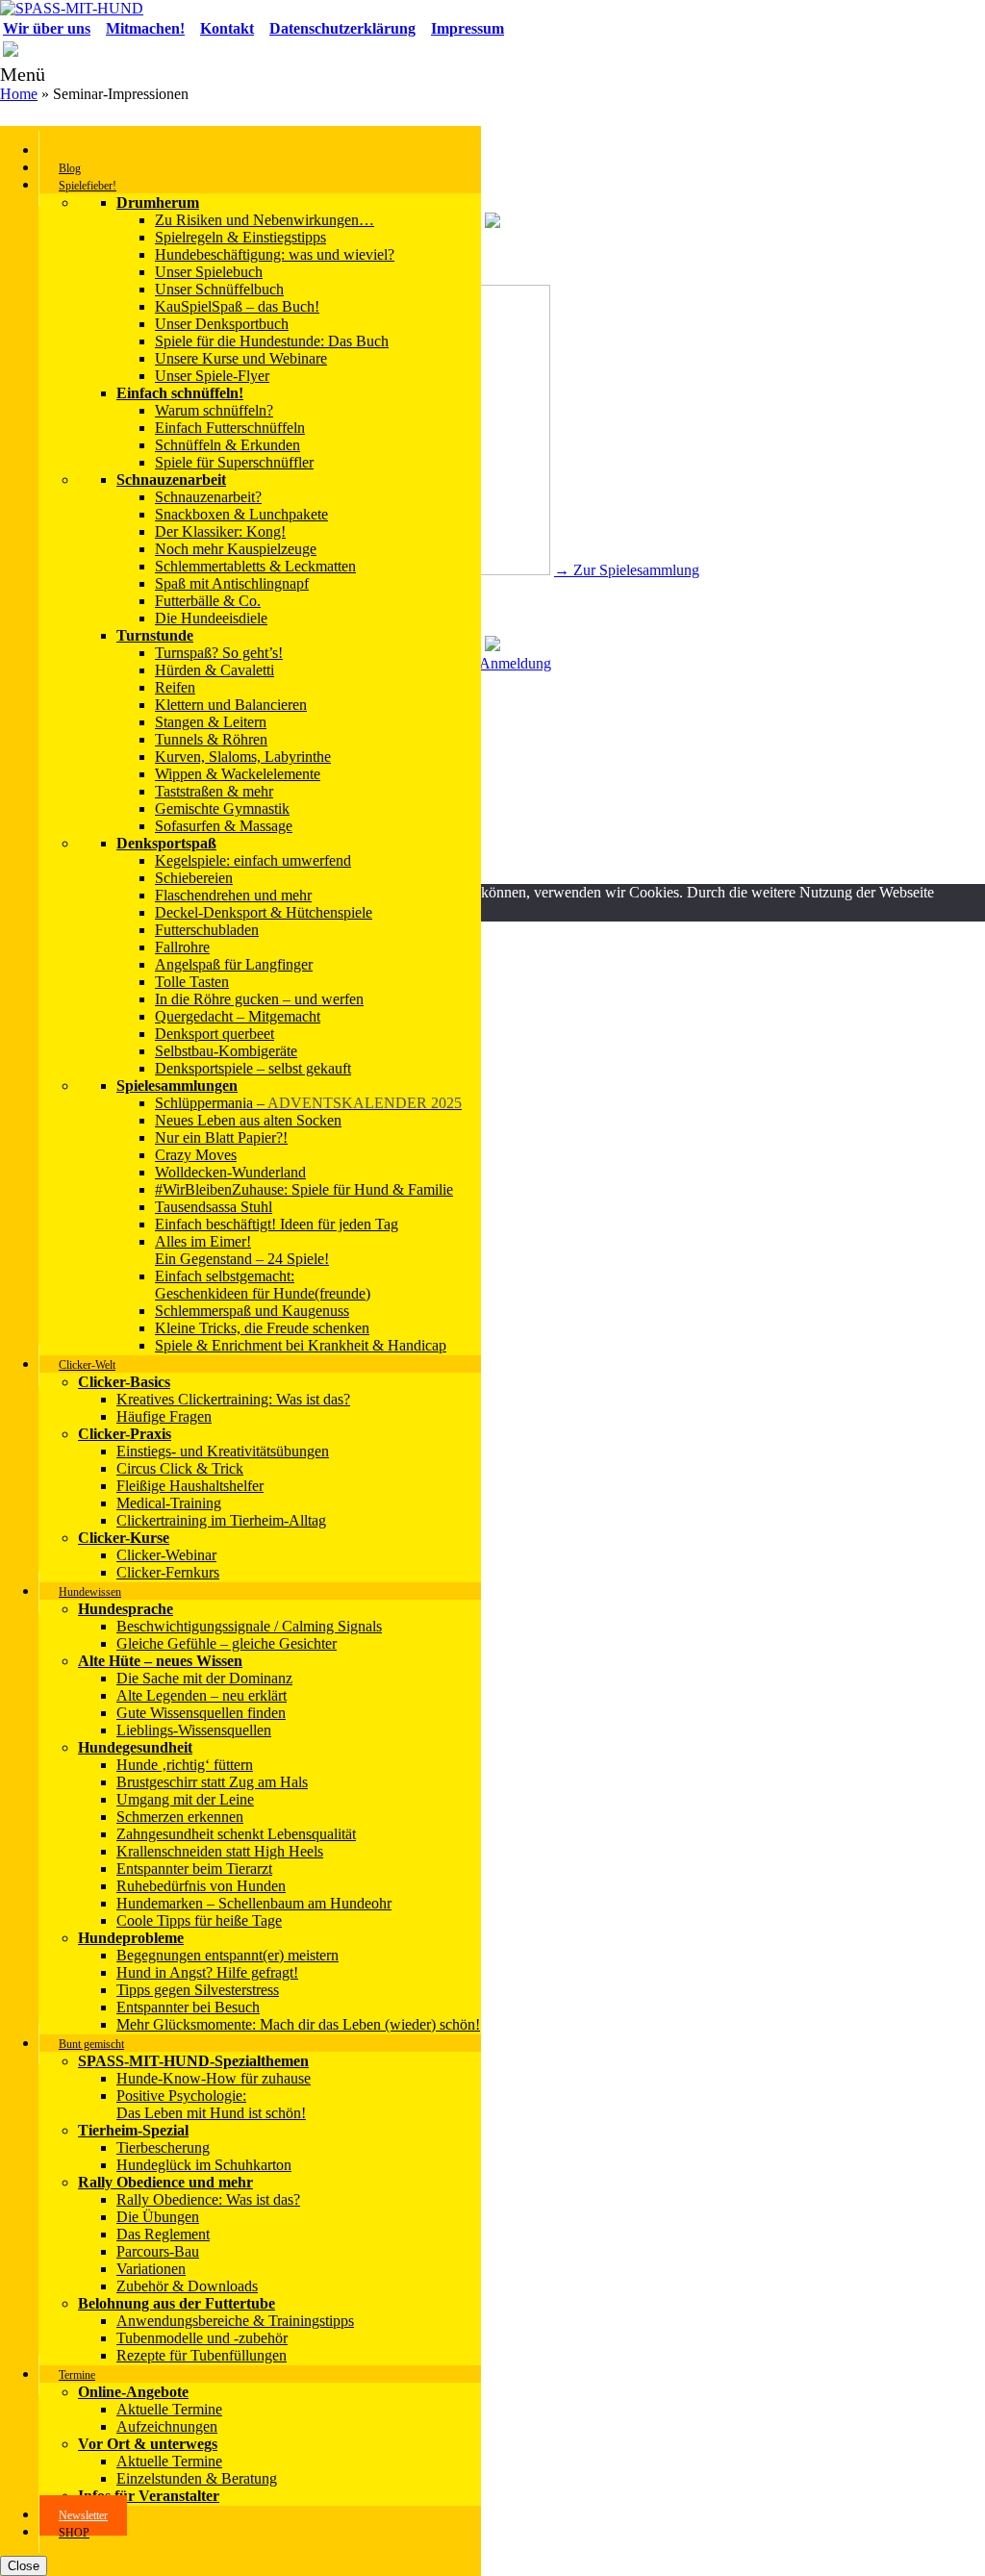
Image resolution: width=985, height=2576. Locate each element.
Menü (23, 74)
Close (24, 2566)
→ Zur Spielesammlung (627, 570)
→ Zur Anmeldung (493, 663)
